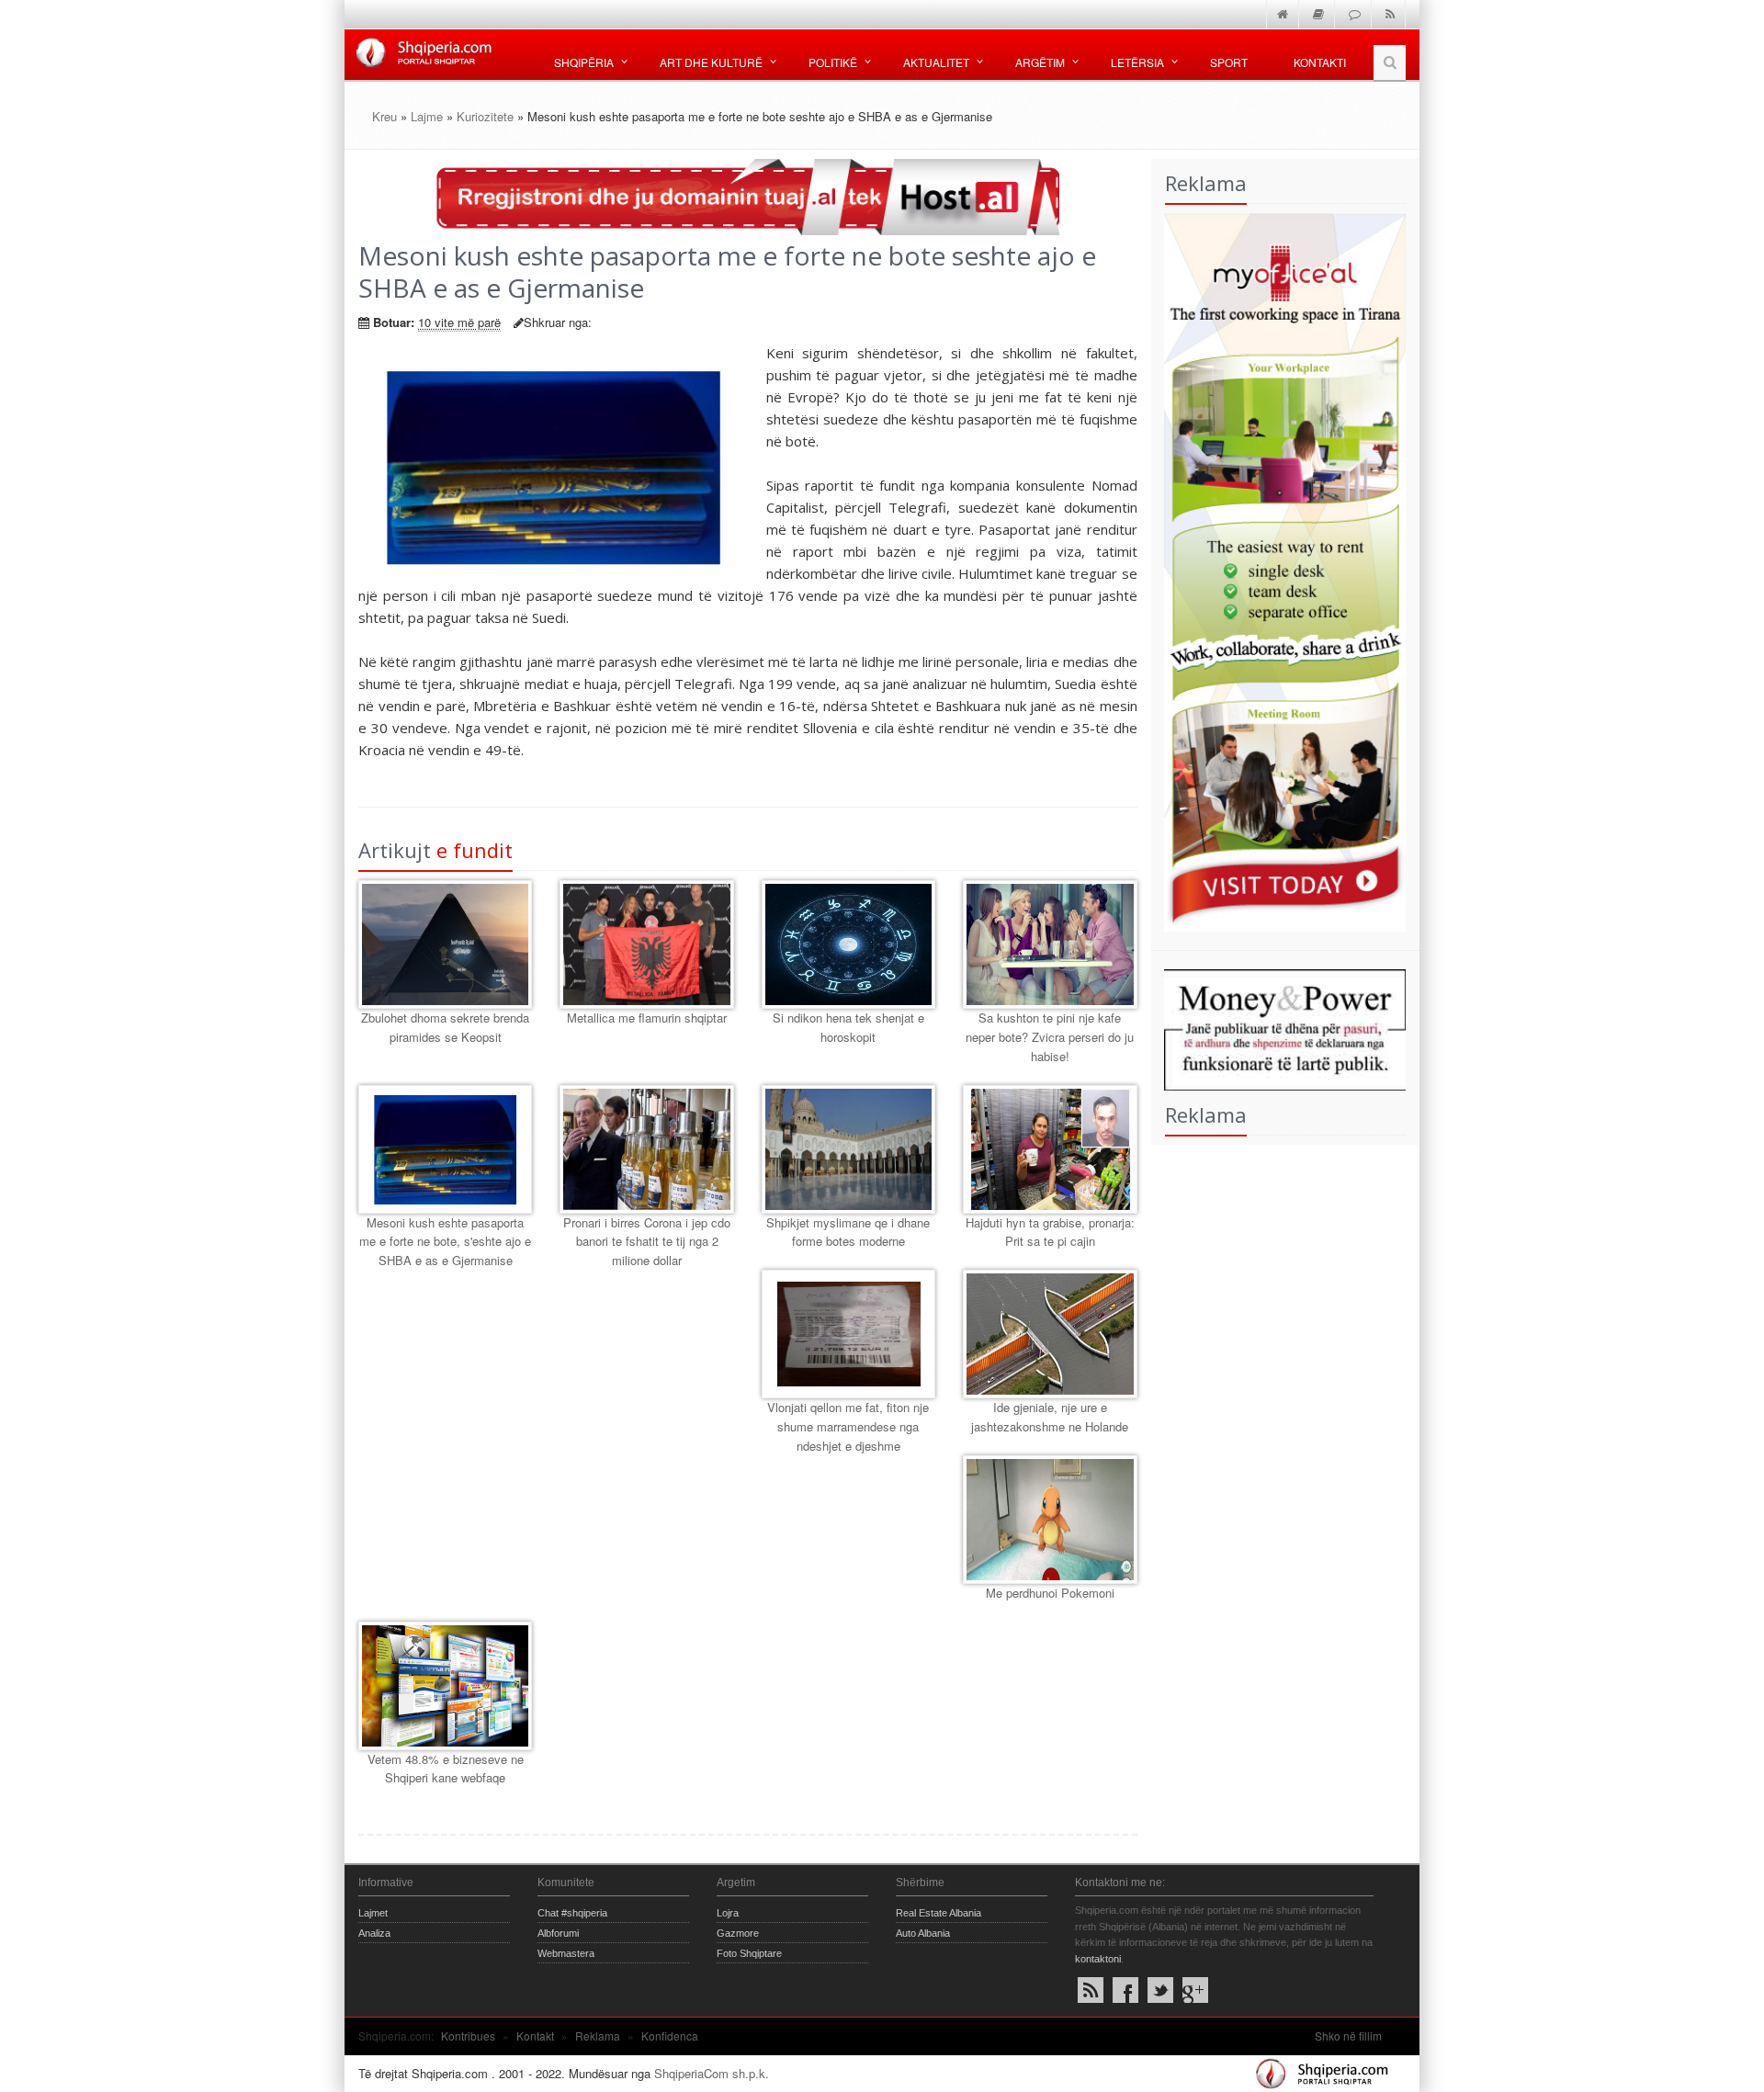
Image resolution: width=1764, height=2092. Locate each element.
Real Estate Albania (939, 1913)
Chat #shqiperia (572, 1913)
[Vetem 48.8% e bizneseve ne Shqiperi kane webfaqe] (445, 1686)
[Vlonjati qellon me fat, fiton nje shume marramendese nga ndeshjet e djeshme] (848, 1334)
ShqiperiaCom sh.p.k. (712, 2073)
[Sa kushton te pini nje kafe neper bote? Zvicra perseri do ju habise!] (1050, 944)
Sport (1229, 62)
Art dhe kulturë (711, 62)
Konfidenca (670, 2035)
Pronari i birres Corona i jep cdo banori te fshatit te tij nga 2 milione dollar (647, 1242)
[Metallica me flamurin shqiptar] (646, 944)
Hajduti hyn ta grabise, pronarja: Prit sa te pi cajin (1050, 1232)
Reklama (598, 2035)
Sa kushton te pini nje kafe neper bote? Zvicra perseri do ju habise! (1050, 1037)
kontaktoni (1098, 1959)
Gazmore (738, 1933)
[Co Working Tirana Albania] (1279, 570)
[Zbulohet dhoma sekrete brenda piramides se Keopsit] (445, 944)
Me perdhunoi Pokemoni (1050, 1593)
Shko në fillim (1348, 2035)
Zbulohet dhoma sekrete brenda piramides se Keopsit (445, 1027)
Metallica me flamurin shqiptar (647, 1018)
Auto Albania (923, 1933)
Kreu (384, 116)
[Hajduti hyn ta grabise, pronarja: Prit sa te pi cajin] (1050, 1149)
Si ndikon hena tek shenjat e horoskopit (848, 1027)
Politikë (833, 62)
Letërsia (1137, 62)
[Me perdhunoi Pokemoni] (1050, 1520)
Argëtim (1040, 62)
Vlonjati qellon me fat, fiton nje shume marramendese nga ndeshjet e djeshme (848, 1426)
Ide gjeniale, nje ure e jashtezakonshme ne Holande (1050, 1417)
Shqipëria (584, 62)
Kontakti (1320, 62)
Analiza (374, 1933)
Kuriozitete (485, 116)
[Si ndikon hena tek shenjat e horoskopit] (848, 944)
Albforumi (558, 1933)
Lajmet (373, 1913)
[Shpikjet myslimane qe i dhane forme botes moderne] (848, 1149)
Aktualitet (936, 62)
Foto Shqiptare (749, 1953)
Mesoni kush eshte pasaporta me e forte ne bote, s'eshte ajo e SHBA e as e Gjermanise (445, 1242)
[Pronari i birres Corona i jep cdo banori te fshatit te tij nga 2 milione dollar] (646, 1149)
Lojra (728, 1913)
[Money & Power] (1279, 1028)
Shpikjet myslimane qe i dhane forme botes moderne (848, 1232)
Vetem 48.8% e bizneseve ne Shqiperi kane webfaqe (446, 1769)
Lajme (427, 116)
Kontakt (535, 2035)
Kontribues (468, 2035)
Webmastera (566, 1953)
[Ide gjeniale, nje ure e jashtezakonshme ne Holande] (1050, 1334)
